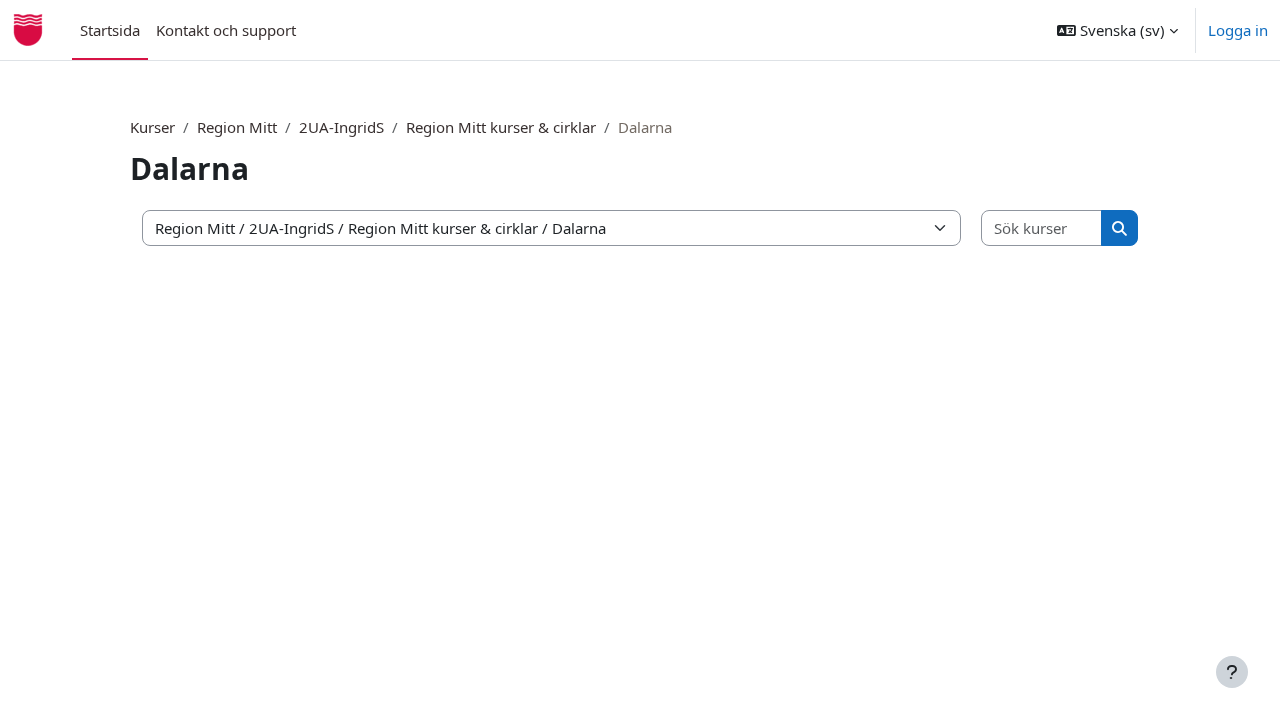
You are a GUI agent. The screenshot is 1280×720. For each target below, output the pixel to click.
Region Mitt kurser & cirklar (501, 127)
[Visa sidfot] (1232, 672)
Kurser (152, 127)
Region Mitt (237, 127)
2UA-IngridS (341, 127)
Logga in (1238, 30)
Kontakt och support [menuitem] (226, 30)
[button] (1117, 30)
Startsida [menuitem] (110, 30)
